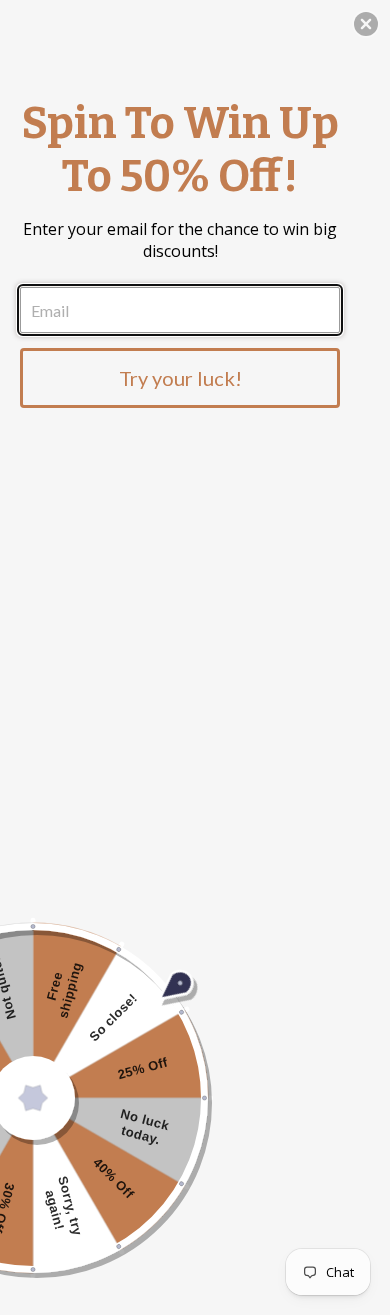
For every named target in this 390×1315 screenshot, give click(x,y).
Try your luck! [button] (180, 378)
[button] (366, 24)
